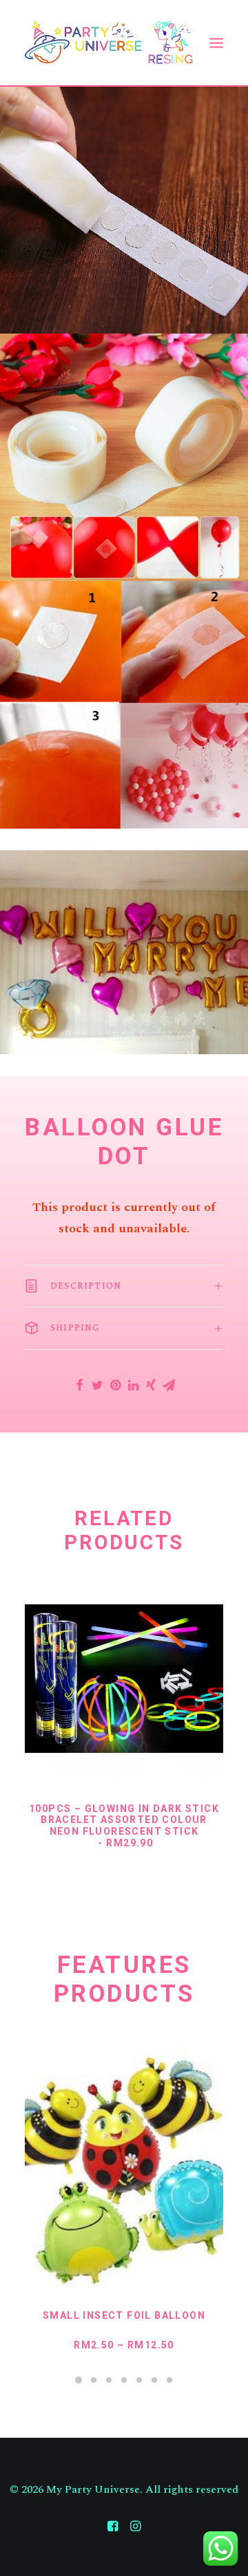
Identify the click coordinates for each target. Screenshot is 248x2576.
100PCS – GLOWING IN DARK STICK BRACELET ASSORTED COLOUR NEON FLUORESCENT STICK (124, 1826)
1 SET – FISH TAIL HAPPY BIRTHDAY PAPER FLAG (124, 2321)
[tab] (124, 1286)
